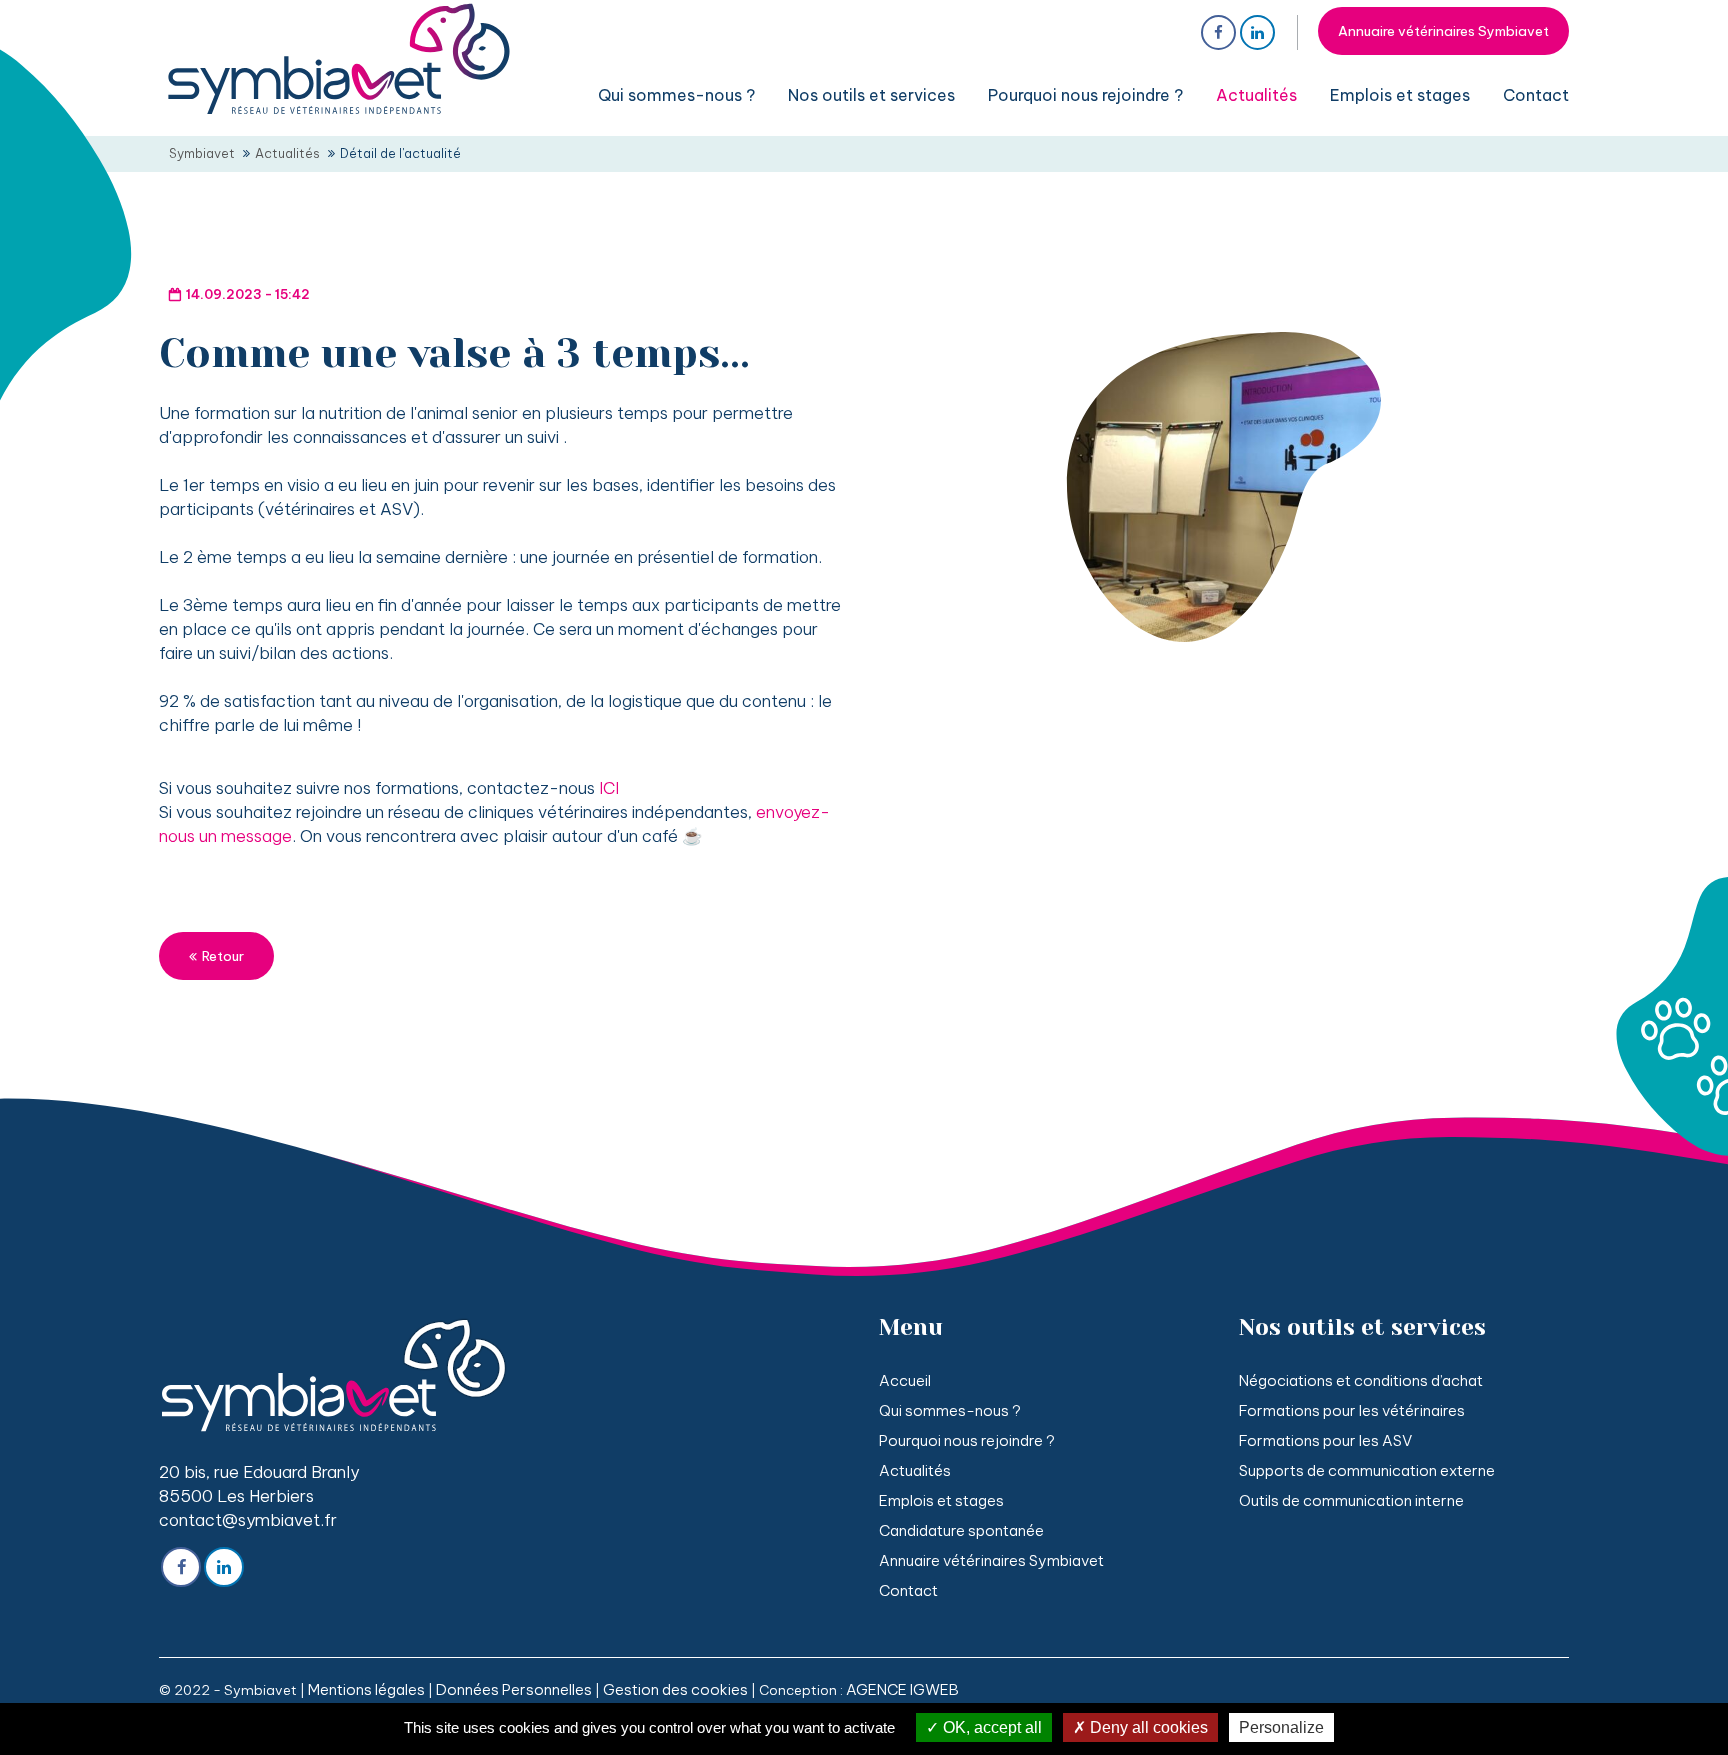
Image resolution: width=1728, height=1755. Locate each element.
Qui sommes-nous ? (950, 1410)
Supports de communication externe (1367, 1470)
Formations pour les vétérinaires (1352, 1410)
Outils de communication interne (1351, 1500)
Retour (223, 956)
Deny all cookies (1147, 1727)
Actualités (915, 1470)
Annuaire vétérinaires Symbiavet (1443, 31)
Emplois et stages (941, 1500)
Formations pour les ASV (1325, 1440)
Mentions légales (366, 1689)
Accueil (905, 1380)
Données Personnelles (514, 1689)
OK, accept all (990, 1727)
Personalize (1281, 1727)
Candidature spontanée (961, 1530)
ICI (609, 787)
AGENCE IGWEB (902, 1689)
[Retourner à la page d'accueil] (339, 114)
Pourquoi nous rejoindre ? (967, 1440)
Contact (908, 1590)
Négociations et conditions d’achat (1361, 1380)
